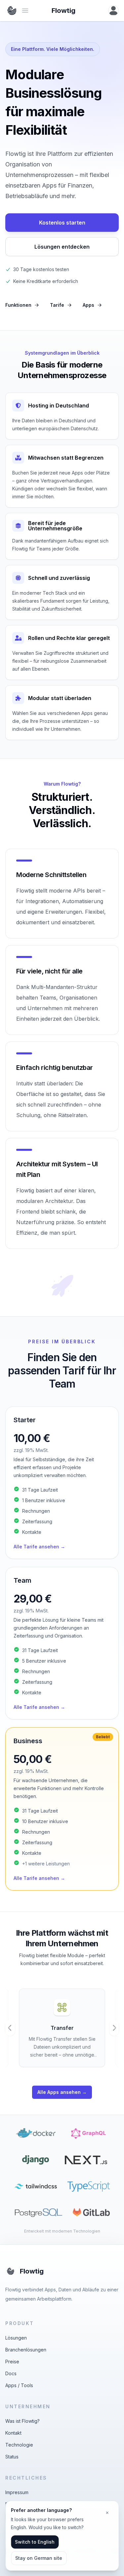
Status (12, 2457)
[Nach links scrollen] (10, 2028)
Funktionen (18, 305)
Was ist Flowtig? (22, 2421)
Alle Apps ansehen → (62, 2092)
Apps (88, 305)
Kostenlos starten (62, 223)
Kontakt (13, 2433)
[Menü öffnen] (113, 11)
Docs (11, 2373)
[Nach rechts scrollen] (114, 2028)
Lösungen (16, 2338)
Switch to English (35, 2542)
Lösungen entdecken (62, 247)
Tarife (57, 305)
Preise (12, 2362)
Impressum (17, 2492)
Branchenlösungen (26, 2350)
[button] (62, 1483)
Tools (27, 2385)
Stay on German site (39, 2558)
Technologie (19, 2445)
